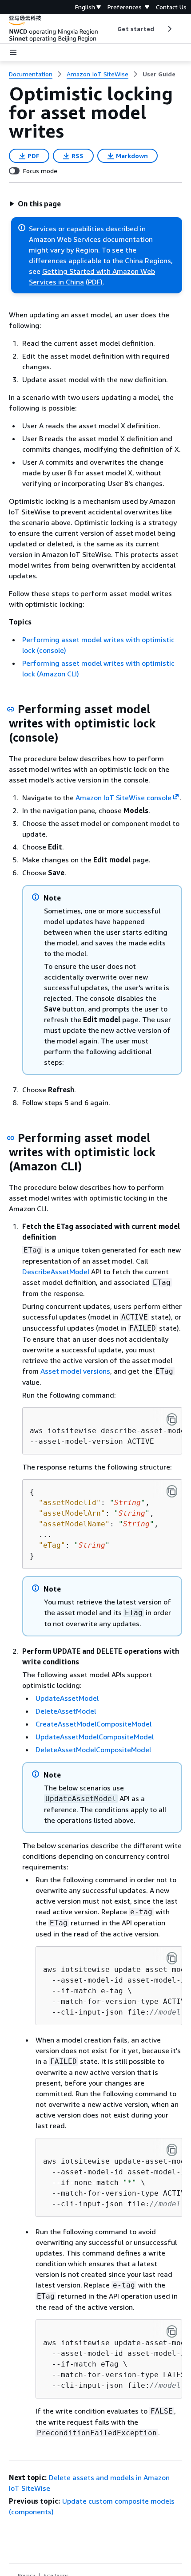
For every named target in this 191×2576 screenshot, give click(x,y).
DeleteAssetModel (66, 1711)
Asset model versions (75, 1371)
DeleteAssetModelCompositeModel (93, 1750)
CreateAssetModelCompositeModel (94, 1724)
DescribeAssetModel (56, 1272)
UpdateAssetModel (67, 1698)
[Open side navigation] (13, 52)
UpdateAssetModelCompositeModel (95, 1737)
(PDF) (94, 282)
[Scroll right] (169, 29)
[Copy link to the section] (11, 709)
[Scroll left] (111, 29)
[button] (35, 204)
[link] (159, 74)
